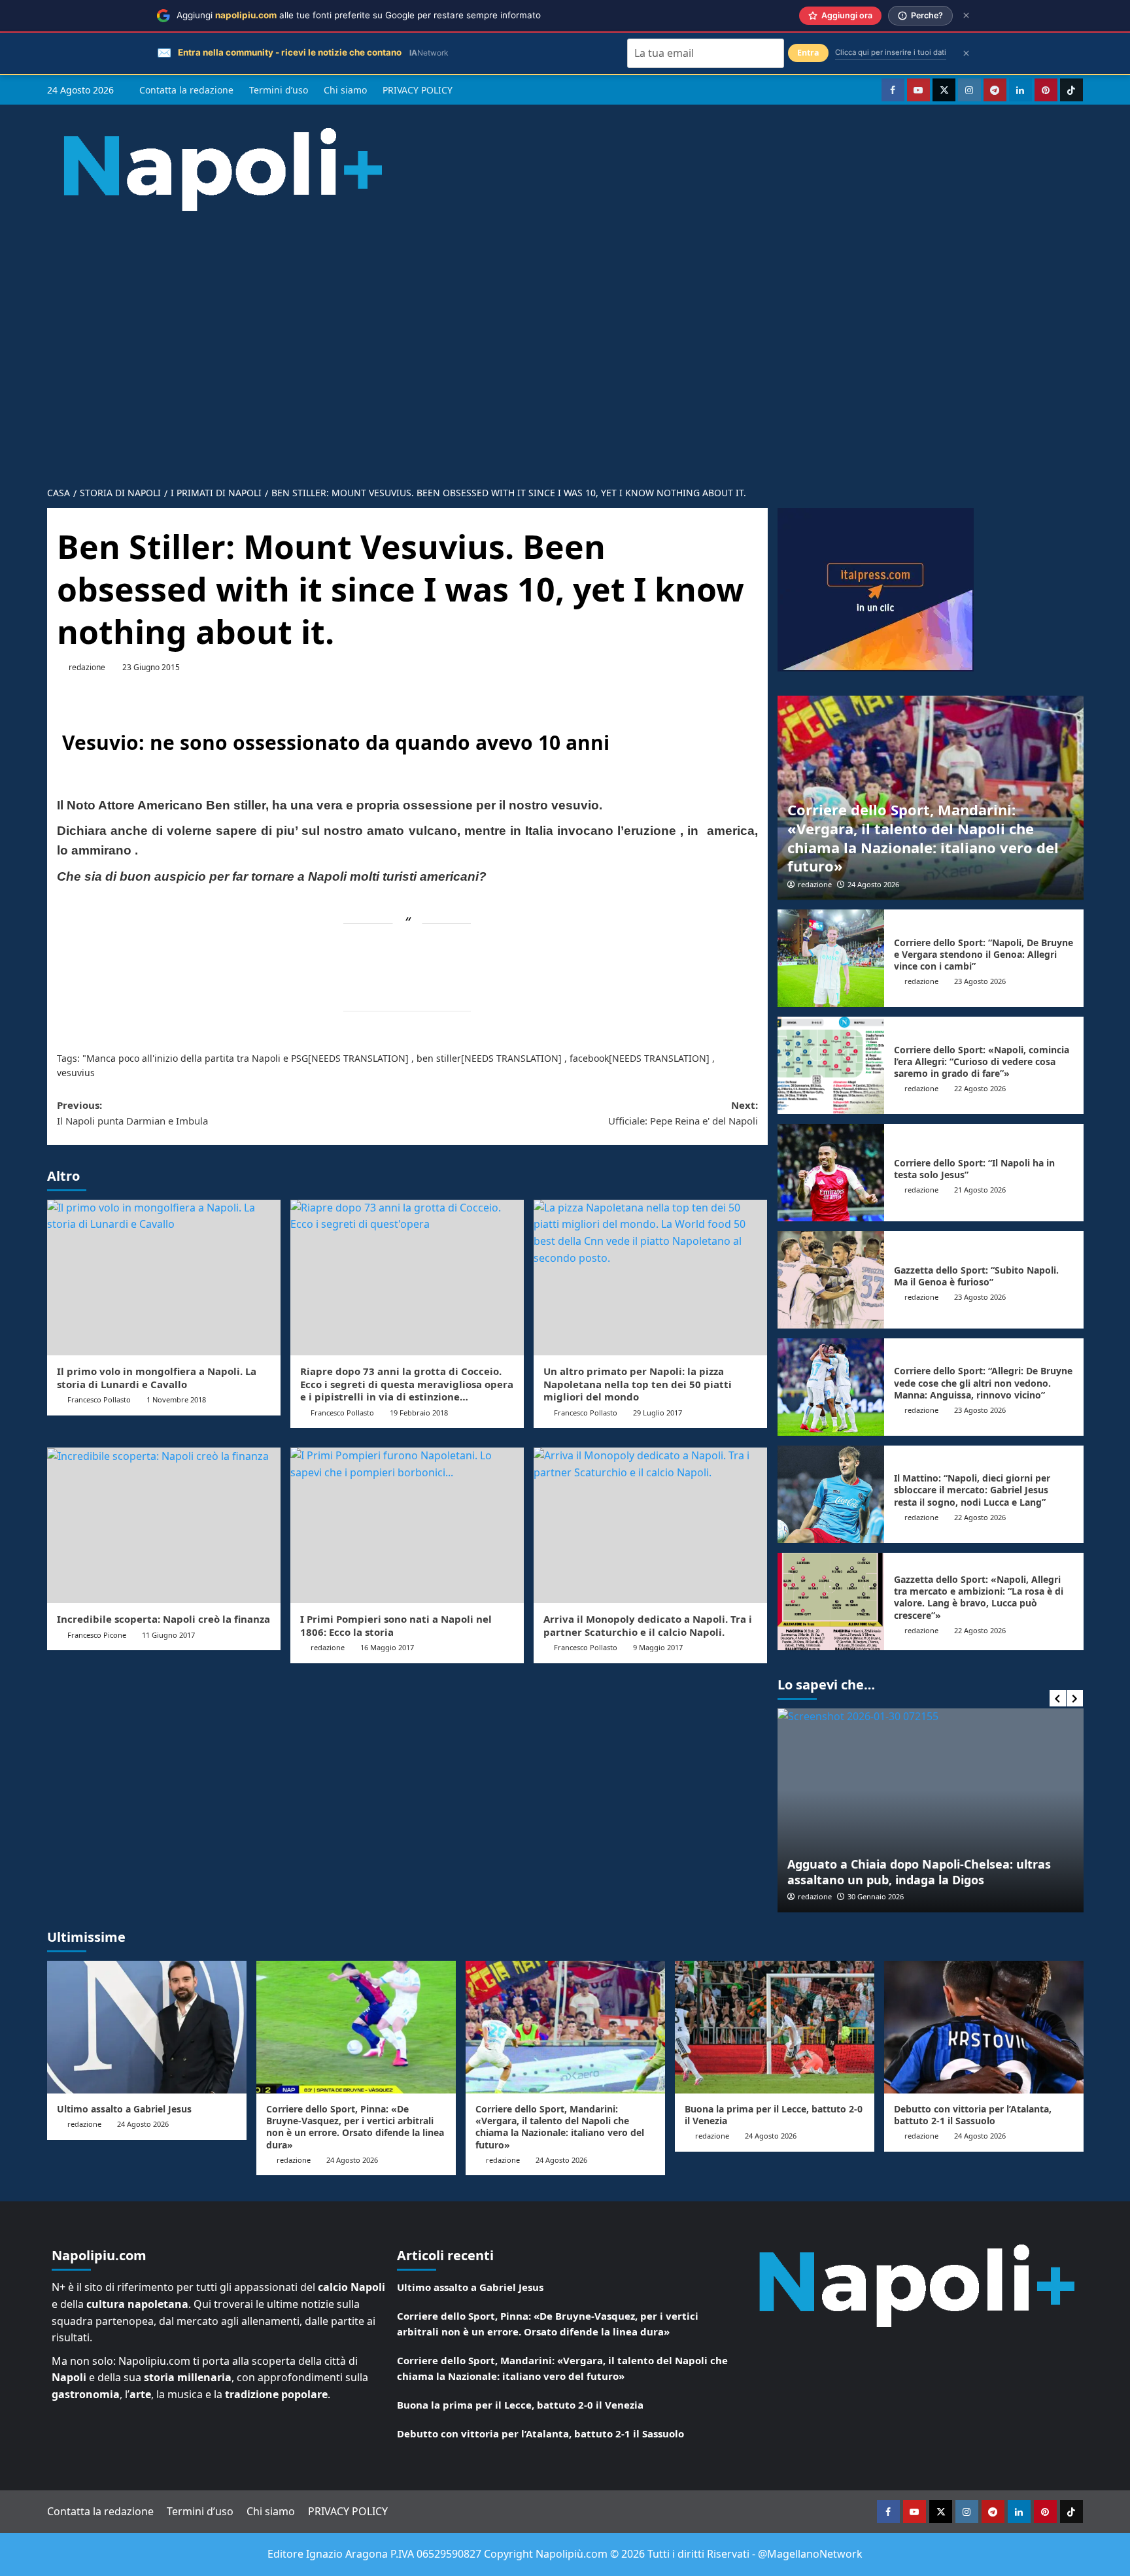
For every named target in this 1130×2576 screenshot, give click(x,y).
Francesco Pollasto (99, 1399)
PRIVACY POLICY (418, 90)
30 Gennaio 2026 (876, 1896)
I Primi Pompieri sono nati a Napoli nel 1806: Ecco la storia (396, 1625)
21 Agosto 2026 (980, 1190)
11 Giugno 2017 (168, 1635)
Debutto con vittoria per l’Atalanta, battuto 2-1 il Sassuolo (973, 2115)
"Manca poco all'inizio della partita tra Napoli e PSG (195, 1058)
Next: (683, 1113)
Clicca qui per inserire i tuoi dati (891, 52)
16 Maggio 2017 (387, 1647)
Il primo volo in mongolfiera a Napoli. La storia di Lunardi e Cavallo (157, 1378)
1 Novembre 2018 (176, 1399)
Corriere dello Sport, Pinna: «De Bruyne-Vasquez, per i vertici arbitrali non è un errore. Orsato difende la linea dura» (355, 2127)
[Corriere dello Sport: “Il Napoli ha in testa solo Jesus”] (831, 1173)
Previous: (132, 1113)
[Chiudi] (966, 15)
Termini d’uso (279, 90)
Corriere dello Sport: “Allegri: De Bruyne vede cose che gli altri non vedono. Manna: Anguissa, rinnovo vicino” (983, 1382)
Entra (808, 53)
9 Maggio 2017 (658, 1647)
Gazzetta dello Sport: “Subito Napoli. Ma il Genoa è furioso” (976, 1276)
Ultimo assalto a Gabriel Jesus (124, 2109)
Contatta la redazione (186, 90)
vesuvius (76, 1073)
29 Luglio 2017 (658, 1413)
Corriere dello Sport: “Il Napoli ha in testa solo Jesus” (974, 1169)
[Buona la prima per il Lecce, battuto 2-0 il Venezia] (775, 2027)
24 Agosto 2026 (873, 884)
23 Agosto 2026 (980, 981)
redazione (87, 667)
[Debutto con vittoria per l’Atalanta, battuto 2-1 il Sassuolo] (984, 2027)
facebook (589, 1058)
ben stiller (439, 1058)
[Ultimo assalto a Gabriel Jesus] (147, 2027)
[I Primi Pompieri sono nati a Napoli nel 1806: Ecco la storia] (407, 1525)
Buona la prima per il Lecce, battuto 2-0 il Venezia (774, 2115)
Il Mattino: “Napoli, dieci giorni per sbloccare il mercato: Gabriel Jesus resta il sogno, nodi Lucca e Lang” (972, 1490)
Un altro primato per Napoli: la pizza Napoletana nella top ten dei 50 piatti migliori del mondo (638, 1384)
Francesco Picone (97, 1635)
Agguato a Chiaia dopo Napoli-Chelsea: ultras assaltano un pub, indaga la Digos (919, 1872)
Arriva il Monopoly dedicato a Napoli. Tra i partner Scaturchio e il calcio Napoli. (648, 1625)
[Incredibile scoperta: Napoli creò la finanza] (164, 1525)
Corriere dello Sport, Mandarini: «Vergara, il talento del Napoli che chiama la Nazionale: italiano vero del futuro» (923, 838)
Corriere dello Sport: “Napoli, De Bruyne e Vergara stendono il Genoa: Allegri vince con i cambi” (984, 954)
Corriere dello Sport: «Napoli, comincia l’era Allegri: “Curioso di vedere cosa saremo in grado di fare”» (982, 1061)
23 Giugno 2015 (151, 667)
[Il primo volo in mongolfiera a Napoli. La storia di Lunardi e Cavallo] (164, 1278)
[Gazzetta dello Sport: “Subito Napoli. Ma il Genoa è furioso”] (831, 1280)
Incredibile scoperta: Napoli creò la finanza (163, 1619)
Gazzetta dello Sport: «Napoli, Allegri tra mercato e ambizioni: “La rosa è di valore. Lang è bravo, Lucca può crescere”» (979, 1597)
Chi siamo (345, 90)
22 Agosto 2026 (980, 1088)
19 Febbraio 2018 (419, 1413)
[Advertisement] (565, 339)
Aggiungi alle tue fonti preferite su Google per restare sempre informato (359, 15)
